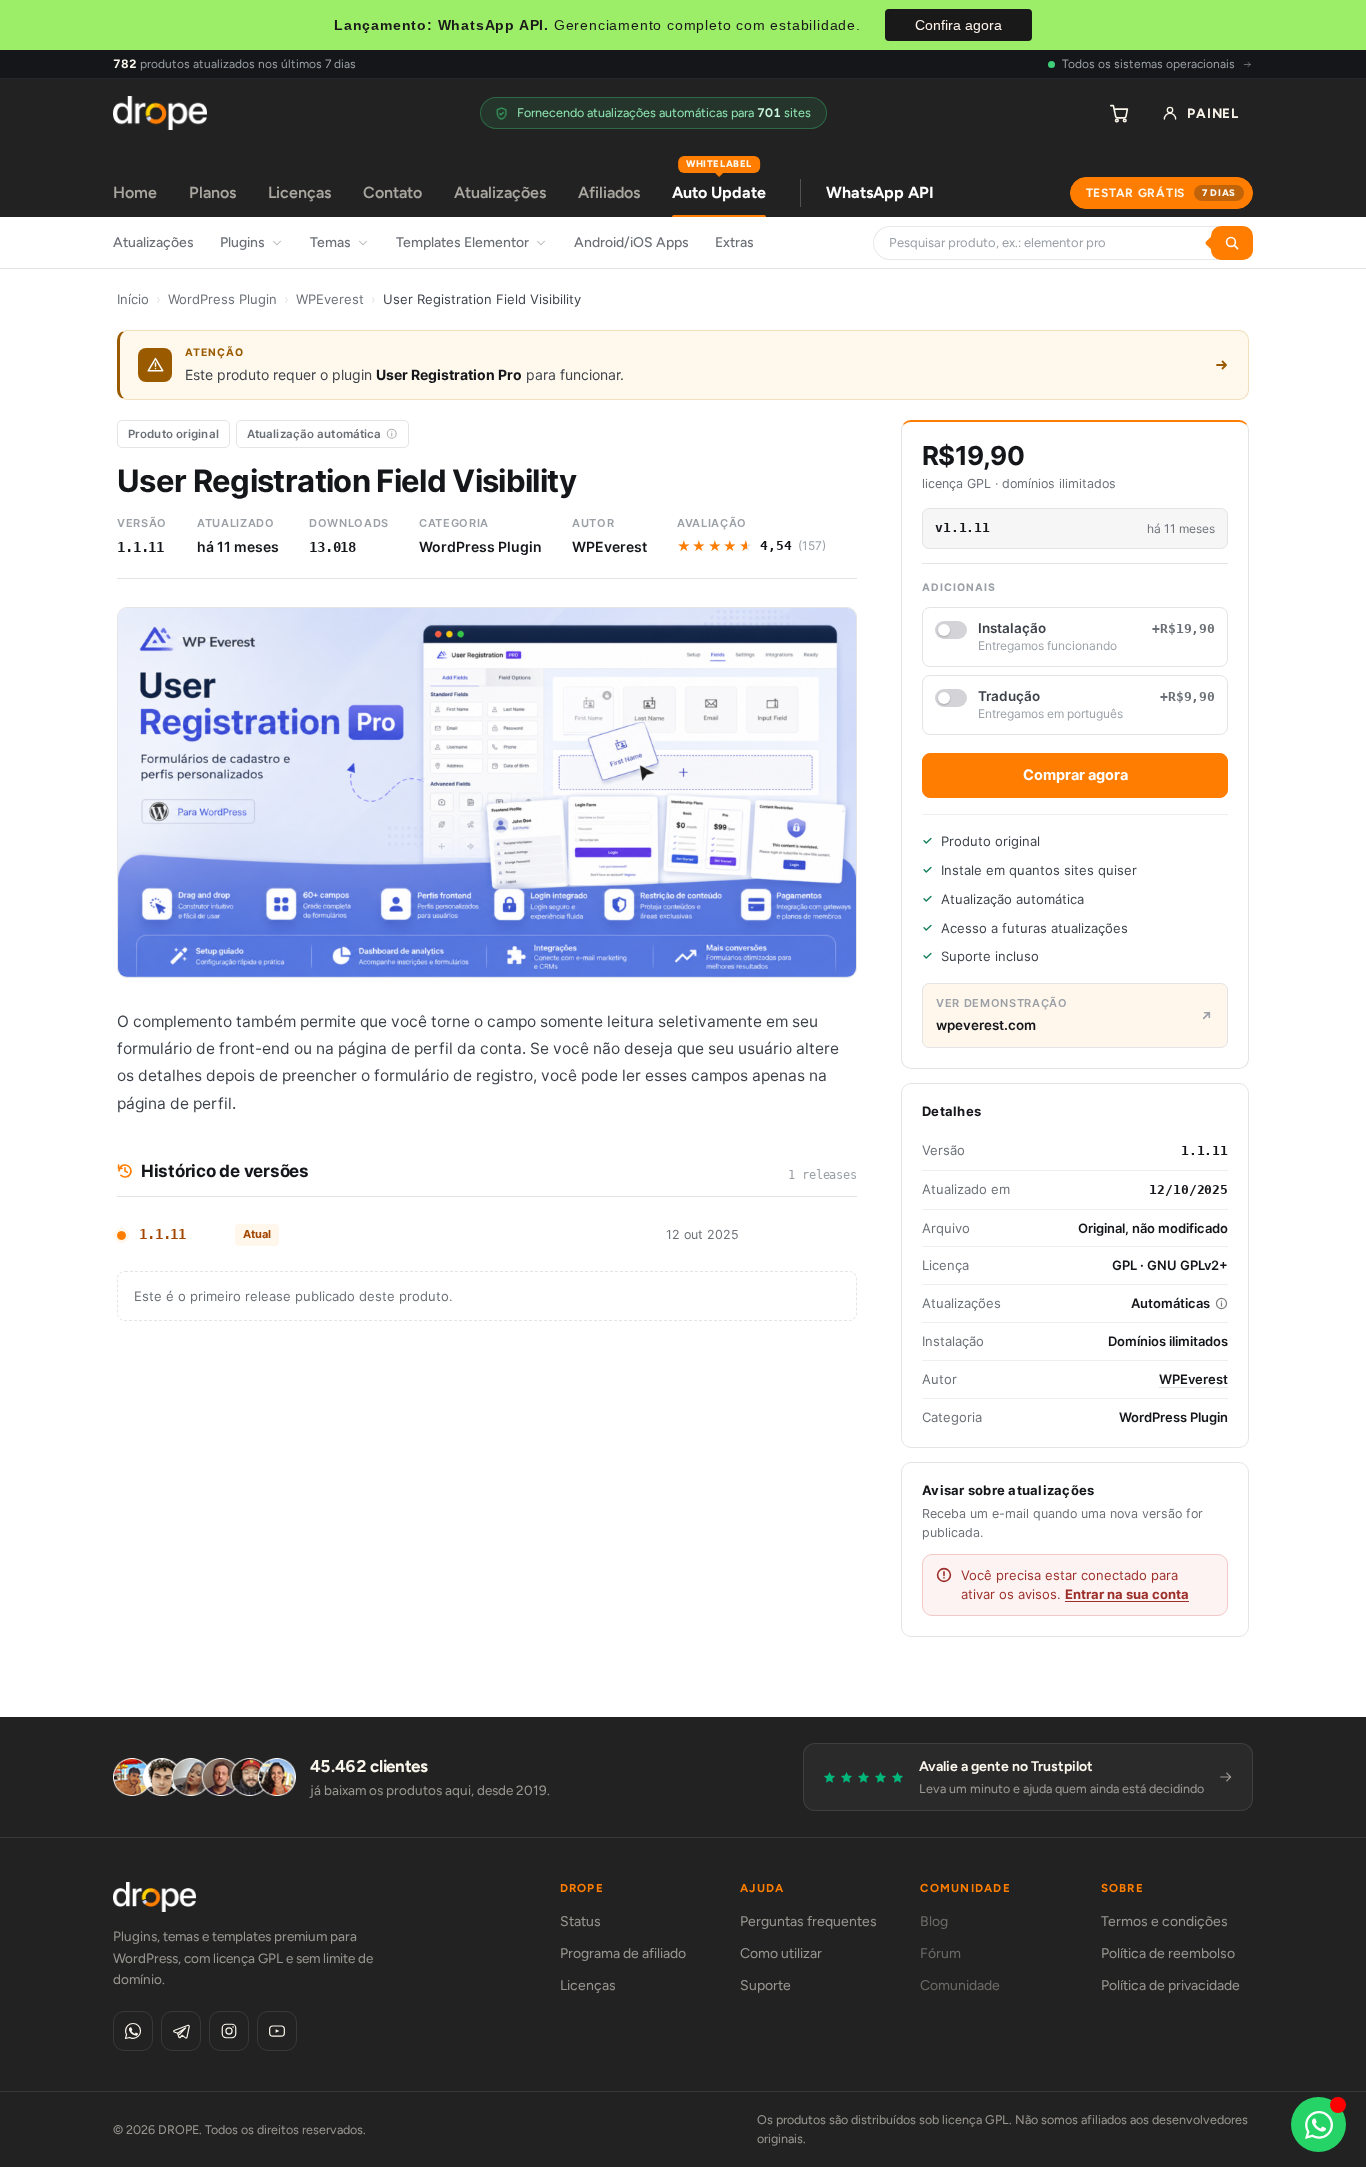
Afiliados (609, 192)
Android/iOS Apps (631, 242)
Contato (392, 192)
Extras (734, 242)
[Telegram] (181, 2031)
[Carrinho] (1119, 113)
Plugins (242, 242)
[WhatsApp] (133, 2031)
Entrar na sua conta (1127, 1594)
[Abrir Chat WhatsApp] (1318, 2124)
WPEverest (330, 299)
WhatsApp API (880, 192)
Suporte (765, 1985)
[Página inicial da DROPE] (160, 113)
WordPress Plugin (222, 299)
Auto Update (719, 185)
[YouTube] (277, 2031)
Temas (330, 242)
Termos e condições (1164, 1921)
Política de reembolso (1168, 1953)
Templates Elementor (462, 242)
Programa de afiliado (623, 1953)
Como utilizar (781, 1953)
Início (133, 299)
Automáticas (1170, 1303)
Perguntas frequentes (808, 1921)
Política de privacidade (1170, 1985)
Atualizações (500, 192)
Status (580, 1921)
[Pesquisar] (1232, 243)
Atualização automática (314, 434)
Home (135, 192)
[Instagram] (229, 2031)
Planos (212, 192)
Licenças (299, 192)
